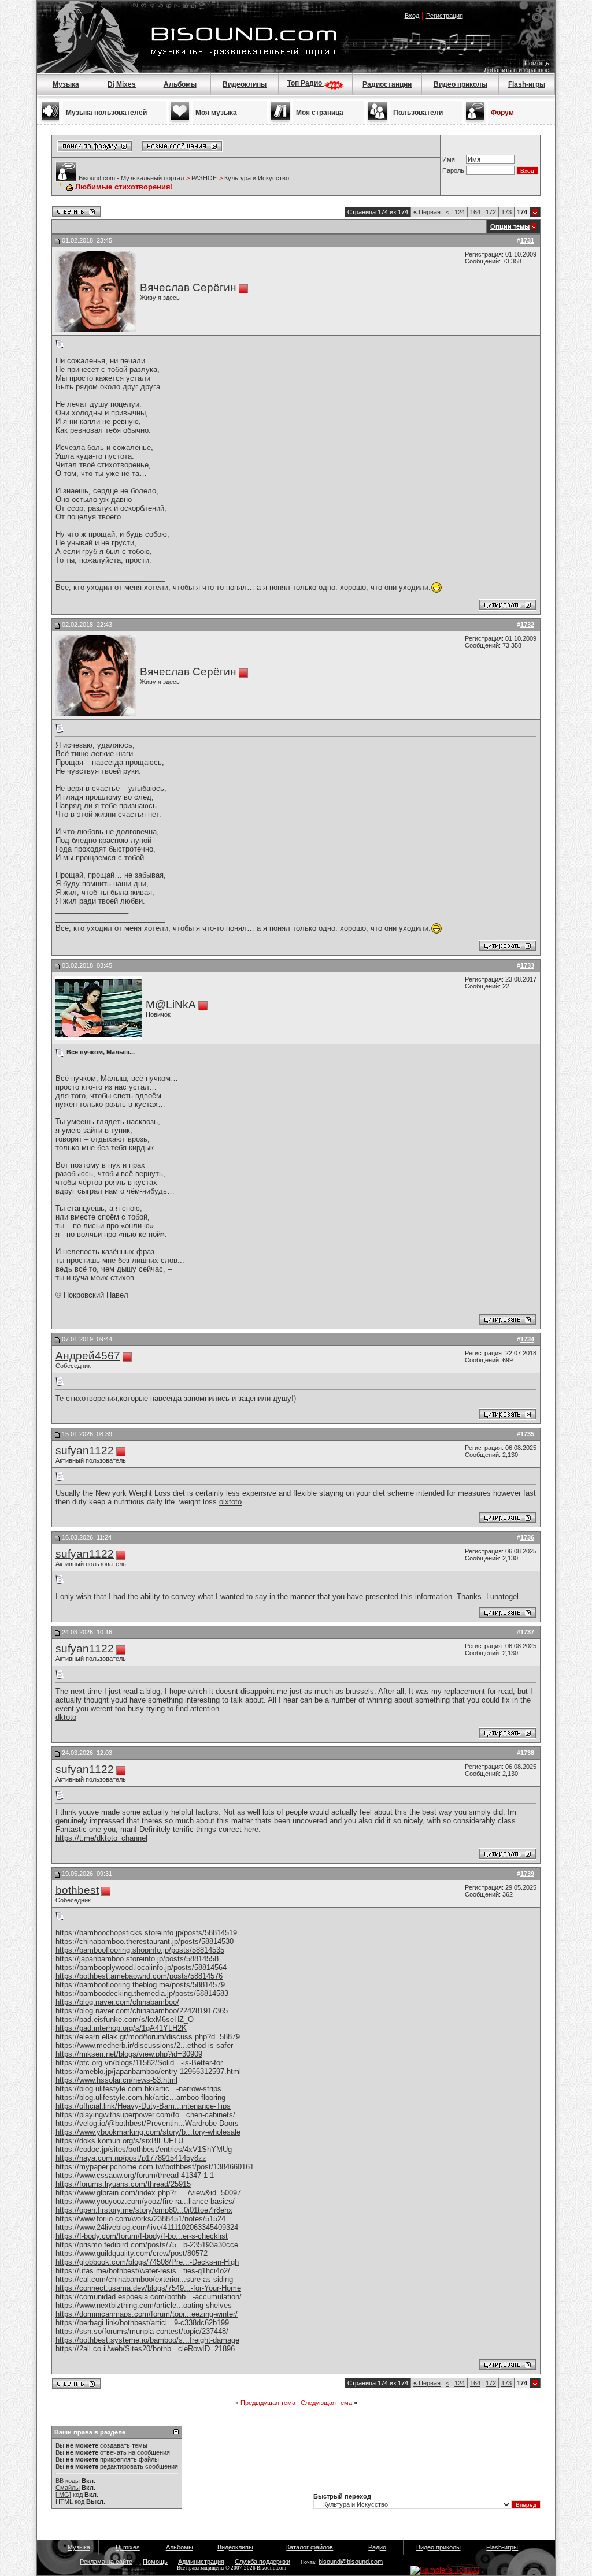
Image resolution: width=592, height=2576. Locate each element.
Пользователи (418, 113)
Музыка (66, 84)
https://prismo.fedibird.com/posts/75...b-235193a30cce (147, 2245)
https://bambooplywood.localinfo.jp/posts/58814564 (141, 1967)
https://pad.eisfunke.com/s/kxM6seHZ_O (125, 2019)
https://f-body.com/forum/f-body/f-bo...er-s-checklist (142, 2236)
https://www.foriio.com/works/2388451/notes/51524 (140, 2219)
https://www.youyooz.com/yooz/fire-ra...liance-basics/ (145, 2201)
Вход (412, 16)
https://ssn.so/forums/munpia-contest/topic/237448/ (142, 2331)
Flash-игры (527, 84)
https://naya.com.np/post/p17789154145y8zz (131, 2158)
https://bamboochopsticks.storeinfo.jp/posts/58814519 (146, 1933)
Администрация (201, 2562)
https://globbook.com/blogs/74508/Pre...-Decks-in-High (147, 2262)
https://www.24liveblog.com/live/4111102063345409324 (147, 2227)
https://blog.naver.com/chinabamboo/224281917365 (142, 2011)
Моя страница (320, 113)
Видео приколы (460, 84)
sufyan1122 (85, 1450)
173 (506, 212)
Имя (449, 159)
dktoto (66, 1717)
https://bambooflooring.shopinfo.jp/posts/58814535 (140, 1950)
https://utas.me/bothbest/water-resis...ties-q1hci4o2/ (143, 2271)
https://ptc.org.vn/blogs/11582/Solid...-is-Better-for (139, 2063)
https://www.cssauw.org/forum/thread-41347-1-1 (135, 2175)
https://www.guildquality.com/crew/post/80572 (132, 2253)
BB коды (68, 2481)
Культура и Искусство (257, 178)
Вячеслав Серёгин (188, 287)
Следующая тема (326, 2403)
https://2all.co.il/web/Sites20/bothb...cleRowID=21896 (145, 2349)
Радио (377, 2547)
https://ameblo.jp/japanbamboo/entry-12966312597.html (148, 2071)
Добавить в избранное (517, 70)
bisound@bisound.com (351, 2562)
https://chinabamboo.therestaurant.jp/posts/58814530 (145, 1941)
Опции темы (510, 226)
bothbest (77, 1890)
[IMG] (63, 2495)
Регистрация (445, 16)
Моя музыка (216, 113)
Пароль (453, 170)
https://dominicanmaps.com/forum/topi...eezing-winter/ (147, 2314)
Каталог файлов (310, 2547)
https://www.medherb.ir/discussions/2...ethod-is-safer (144, 2045)
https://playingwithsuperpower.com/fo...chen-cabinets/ (145, 2115)
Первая (427, 212)
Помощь (537, 63)
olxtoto (230, 1502)
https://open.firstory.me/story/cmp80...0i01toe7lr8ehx (144, 2210)
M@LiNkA (171, 1004)
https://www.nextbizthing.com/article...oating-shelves (144, 2305)
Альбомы (180, 84)
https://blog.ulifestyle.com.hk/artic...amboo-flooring (140, 2097)
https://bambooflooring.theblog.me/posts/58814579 (140, 1985)
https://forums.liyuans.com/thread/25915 (123, 2184)
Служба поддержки (262, 2562)
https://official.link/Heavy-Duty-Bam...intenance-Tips (143, 2106)
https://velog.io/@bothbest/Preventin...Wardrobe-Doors (147, 2123)
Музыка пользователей (106, 113)
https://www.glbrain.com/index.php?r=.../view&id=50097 (148, 2193)
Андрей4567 (88, 1356)
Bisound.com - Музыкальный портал (131, 178)
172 (491, 212)
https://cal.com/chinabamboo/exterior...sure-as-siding (144, 2279)
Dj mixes (128, 2547)
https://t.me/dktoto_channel (101, 1838)
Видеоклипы (245, 84)
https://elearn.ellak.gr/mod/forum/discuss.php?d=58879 (148, 2037)
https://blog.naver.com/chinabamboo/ (117, 2002)
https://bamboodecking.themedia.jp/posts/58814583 (142, 1993)
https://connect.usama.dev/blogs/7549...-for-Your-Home (148, 2288)
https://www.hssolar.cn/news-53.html (116, 2080)
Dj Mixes (122, 84)
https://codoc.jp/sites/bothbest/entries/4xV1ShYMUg (144, 2149)
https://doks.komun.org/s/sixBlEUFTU (119, 2141)
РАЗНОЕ (204, 178)
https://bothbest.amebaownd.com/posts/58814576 (139, 1976)
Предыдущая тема (268, 2403)
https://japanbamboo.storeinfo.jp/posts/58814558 (137, 1959)
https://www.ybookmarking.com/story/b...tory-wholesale (148, 2132)
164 (475, 212)
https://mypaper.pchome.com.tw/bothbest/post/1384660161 (155, 2167)
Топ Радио (306, 83)
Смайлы (68, 2488)
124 (460, 212)
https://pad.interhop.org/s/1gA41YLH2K (121, 2028)
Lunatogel (502, 1596)
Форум (502, 113)
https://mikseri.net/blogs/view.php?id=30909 (129, 2054)
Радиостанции (387, 84)
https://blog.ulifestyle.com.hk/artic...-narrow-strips (138, 2089)
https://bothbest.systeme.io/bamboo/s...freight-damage (147, 2340)
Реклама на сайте (106, 2562)
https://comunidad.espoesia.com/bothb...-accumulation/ (149, 2297)
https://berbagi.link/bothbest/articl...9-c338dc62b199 (142, 2323)
